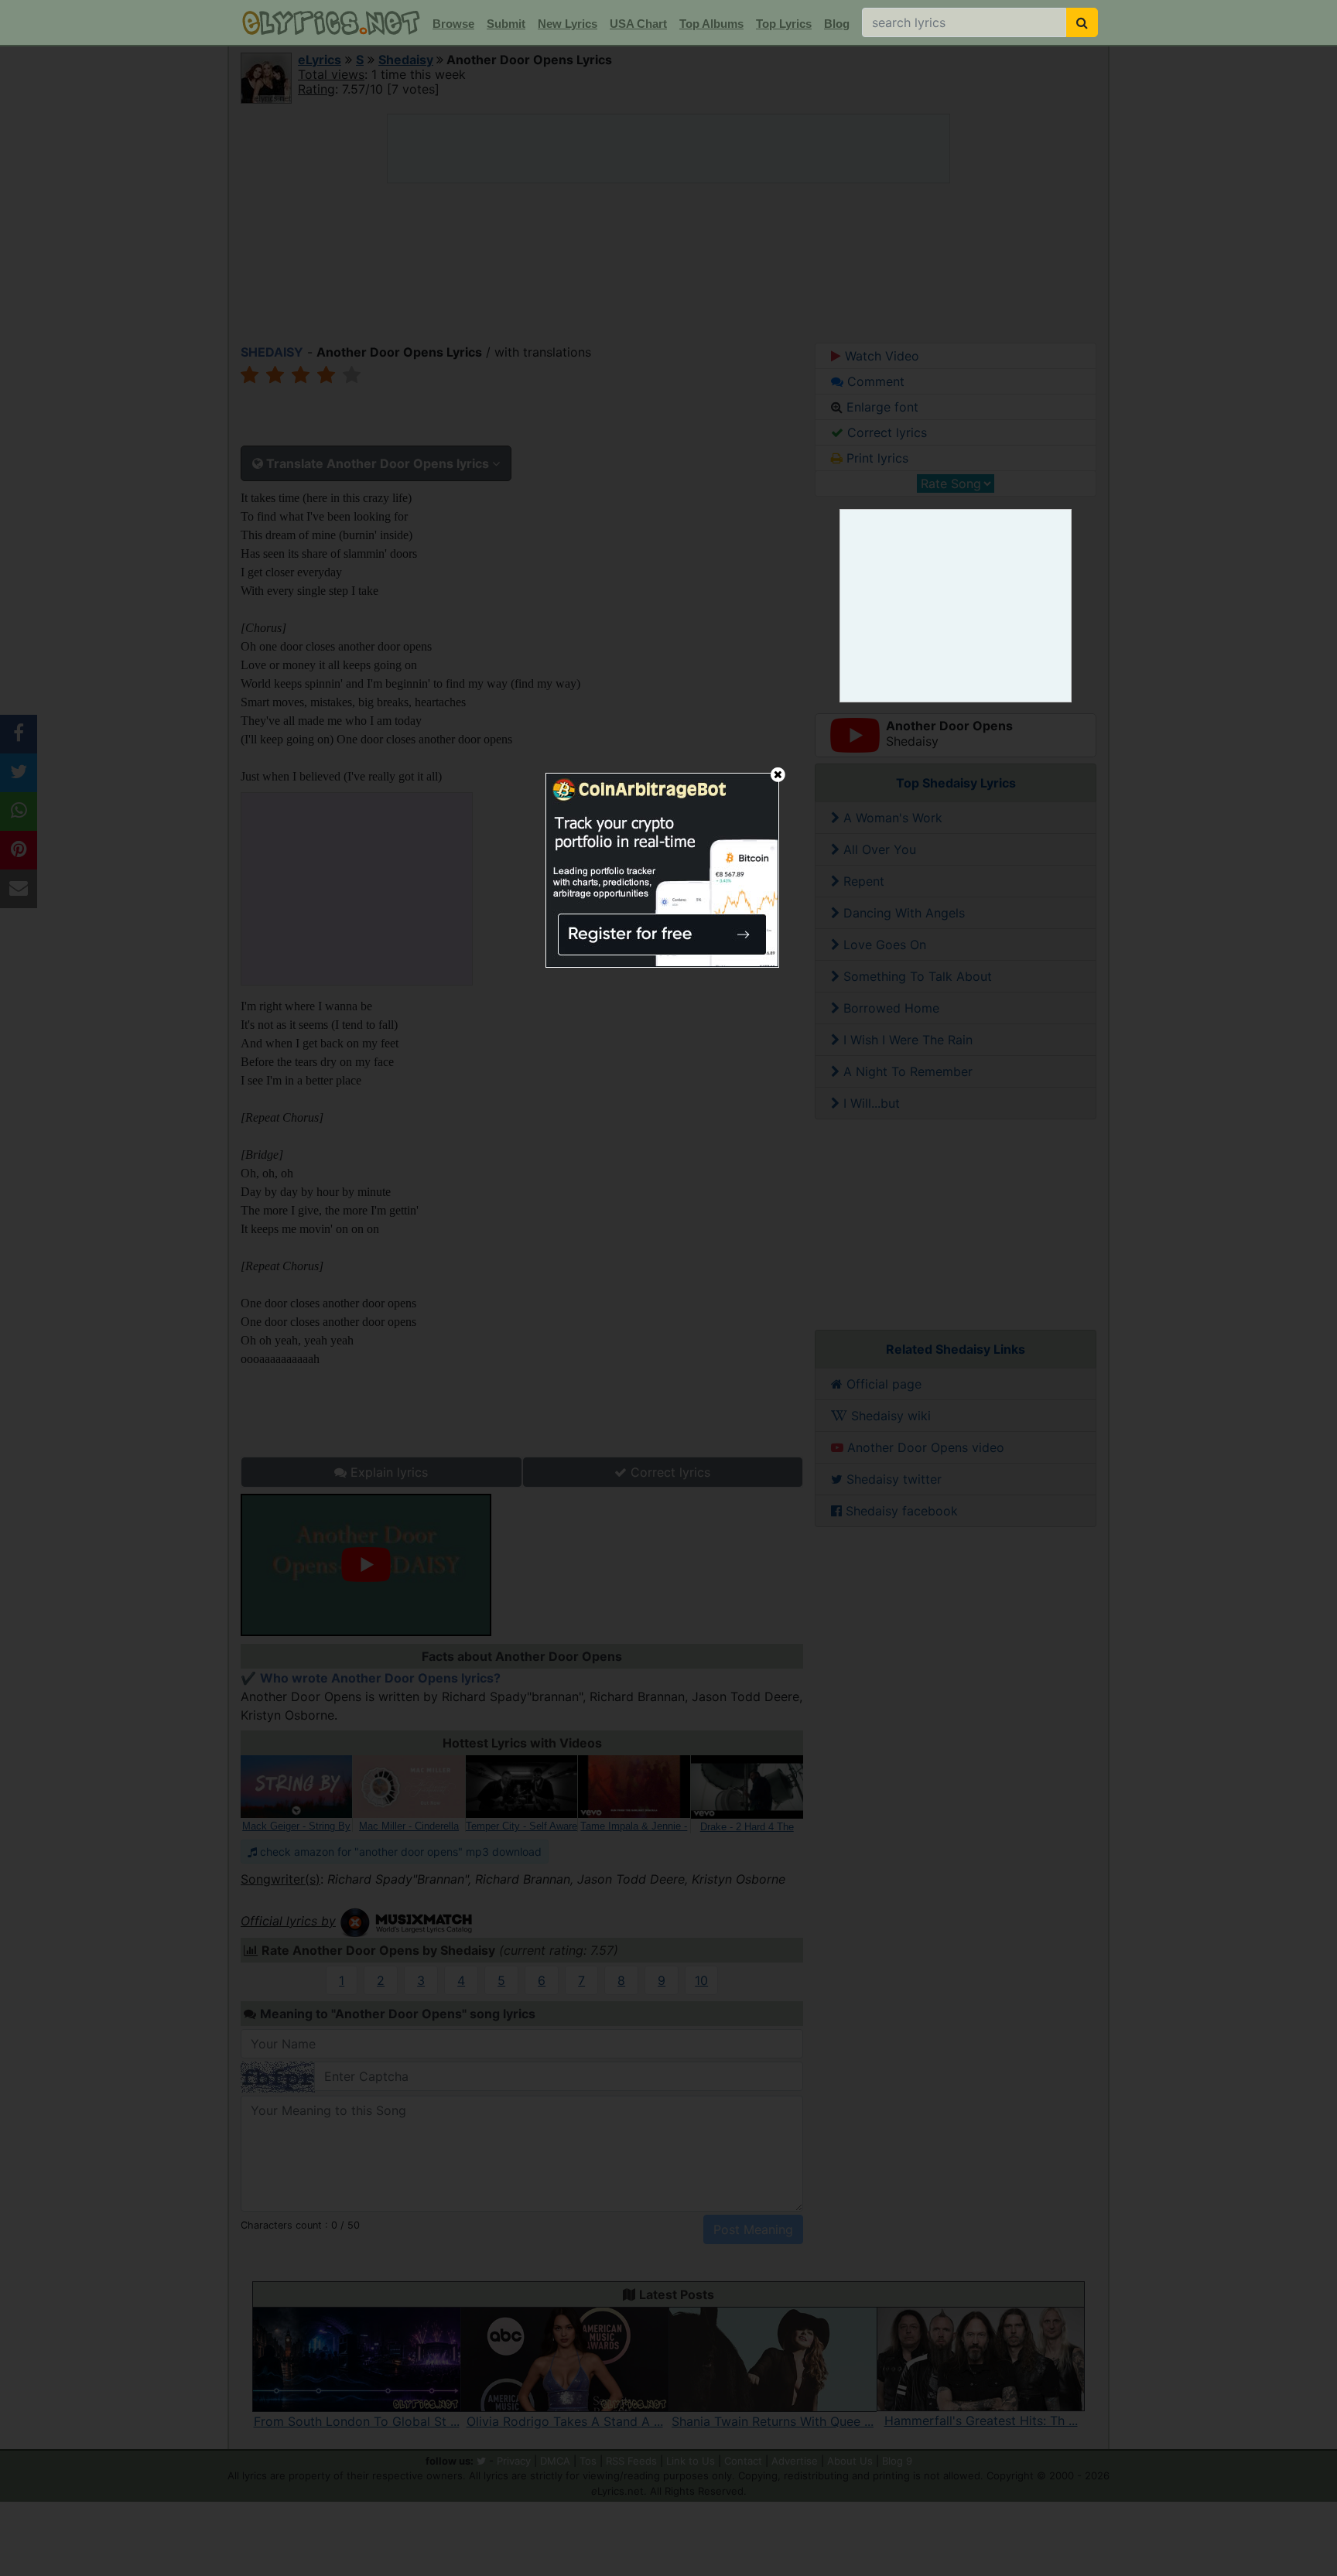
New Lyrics (568, 24)
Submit (506, 24)
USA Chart (638, 24)
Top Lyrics (784, 24)
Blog (837, 24)
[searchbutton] (1082, 22)
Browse (453, 24)
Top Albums (711, 24)
